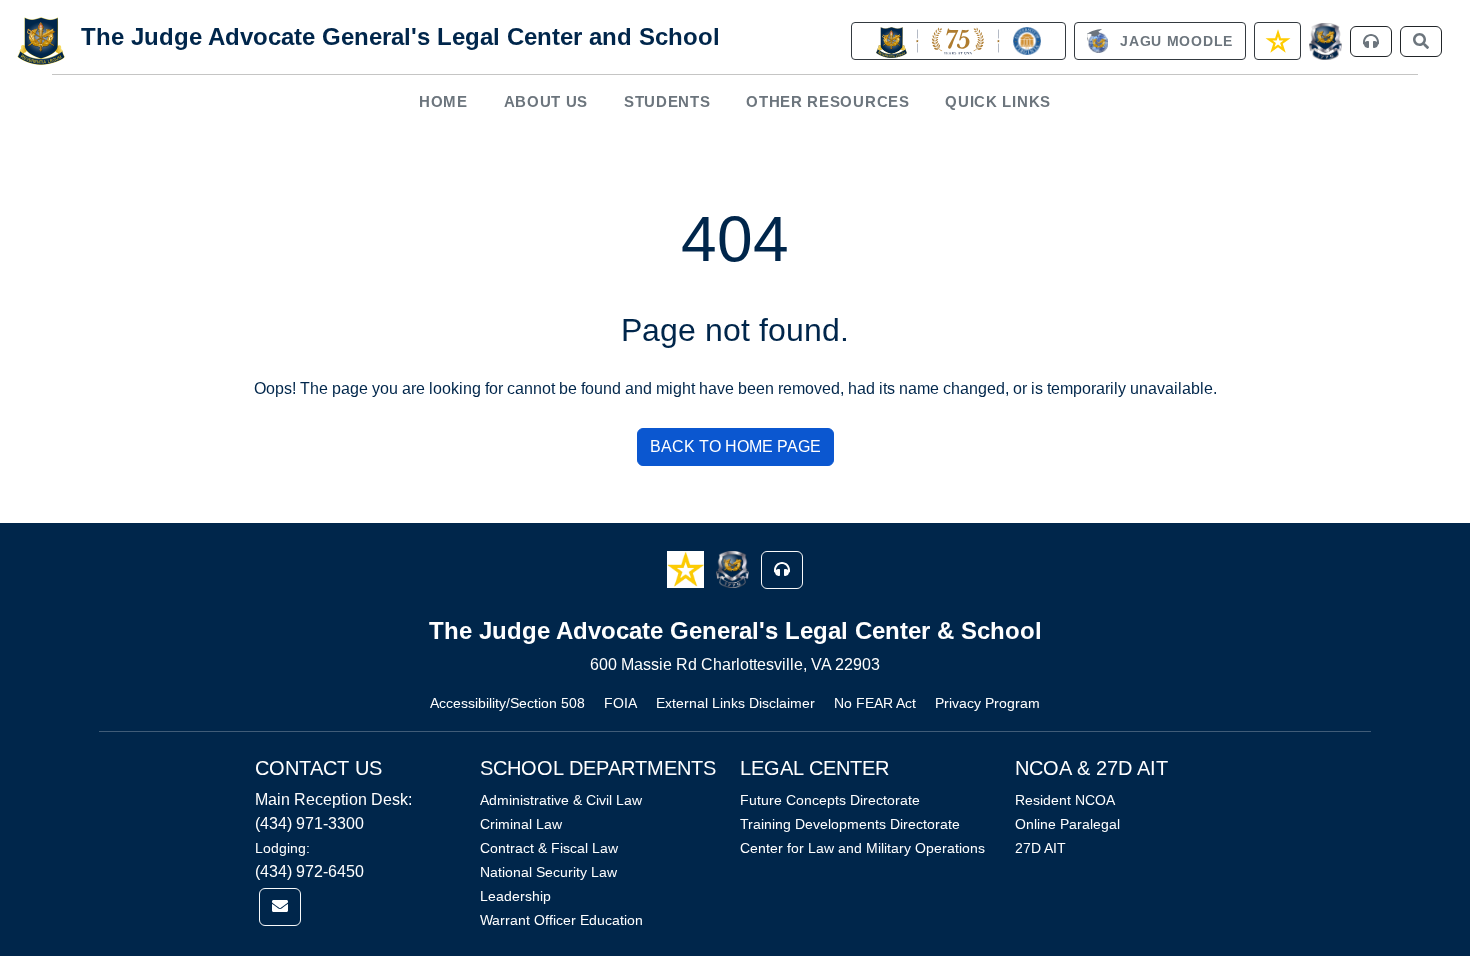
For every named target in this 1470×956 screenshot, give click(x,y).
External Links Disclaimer (735, 703)
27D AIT (1040, 848)
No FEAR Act (875, 703)
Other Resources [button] (828, 101)
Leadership (515, 896)
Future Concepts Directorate (830, 800)
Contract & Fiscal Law (549, 848)
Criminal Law (521, 824)
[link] (958, 41)
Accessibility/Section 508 (507, 703)
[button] (687, 568)
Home (443, 101)
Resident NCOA (1065, 800)
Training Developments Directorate (850, 824)
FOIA (620, 703)
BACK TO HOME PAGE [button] (735, 446)
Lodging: (282, 848)
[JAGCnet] (1325, 41)
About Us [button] (546, 101)
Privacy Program (987, 703)
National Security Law (548, 872)
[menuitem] (444, 101)
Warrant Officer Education (561, 920)
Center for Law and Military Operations (862, 848)
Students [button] (667, 101)
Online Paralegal (1067, 824)
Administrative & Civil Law (561, 800)
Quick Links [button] (998, 101)
